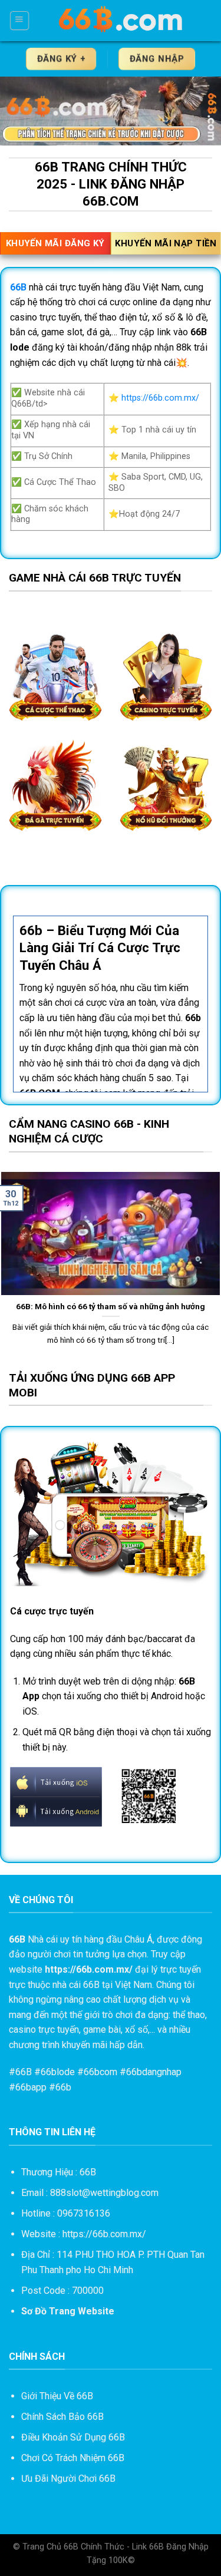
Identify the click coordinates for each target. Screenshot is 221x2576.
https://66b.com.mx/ (160, 398)
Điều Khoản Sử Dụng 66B (73, 2437)
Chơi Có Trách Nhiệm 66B (73, 2458)
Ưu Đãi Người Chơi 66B (68, 2478)
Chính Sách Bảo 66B (62, 2417)
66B (24, 2072)
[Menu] (20, 21)
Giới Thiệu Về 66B (57, 2396)
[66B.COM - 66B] (121, 21)
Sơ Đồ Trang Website (68, 2311)
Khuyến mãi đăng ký (55, 243)
